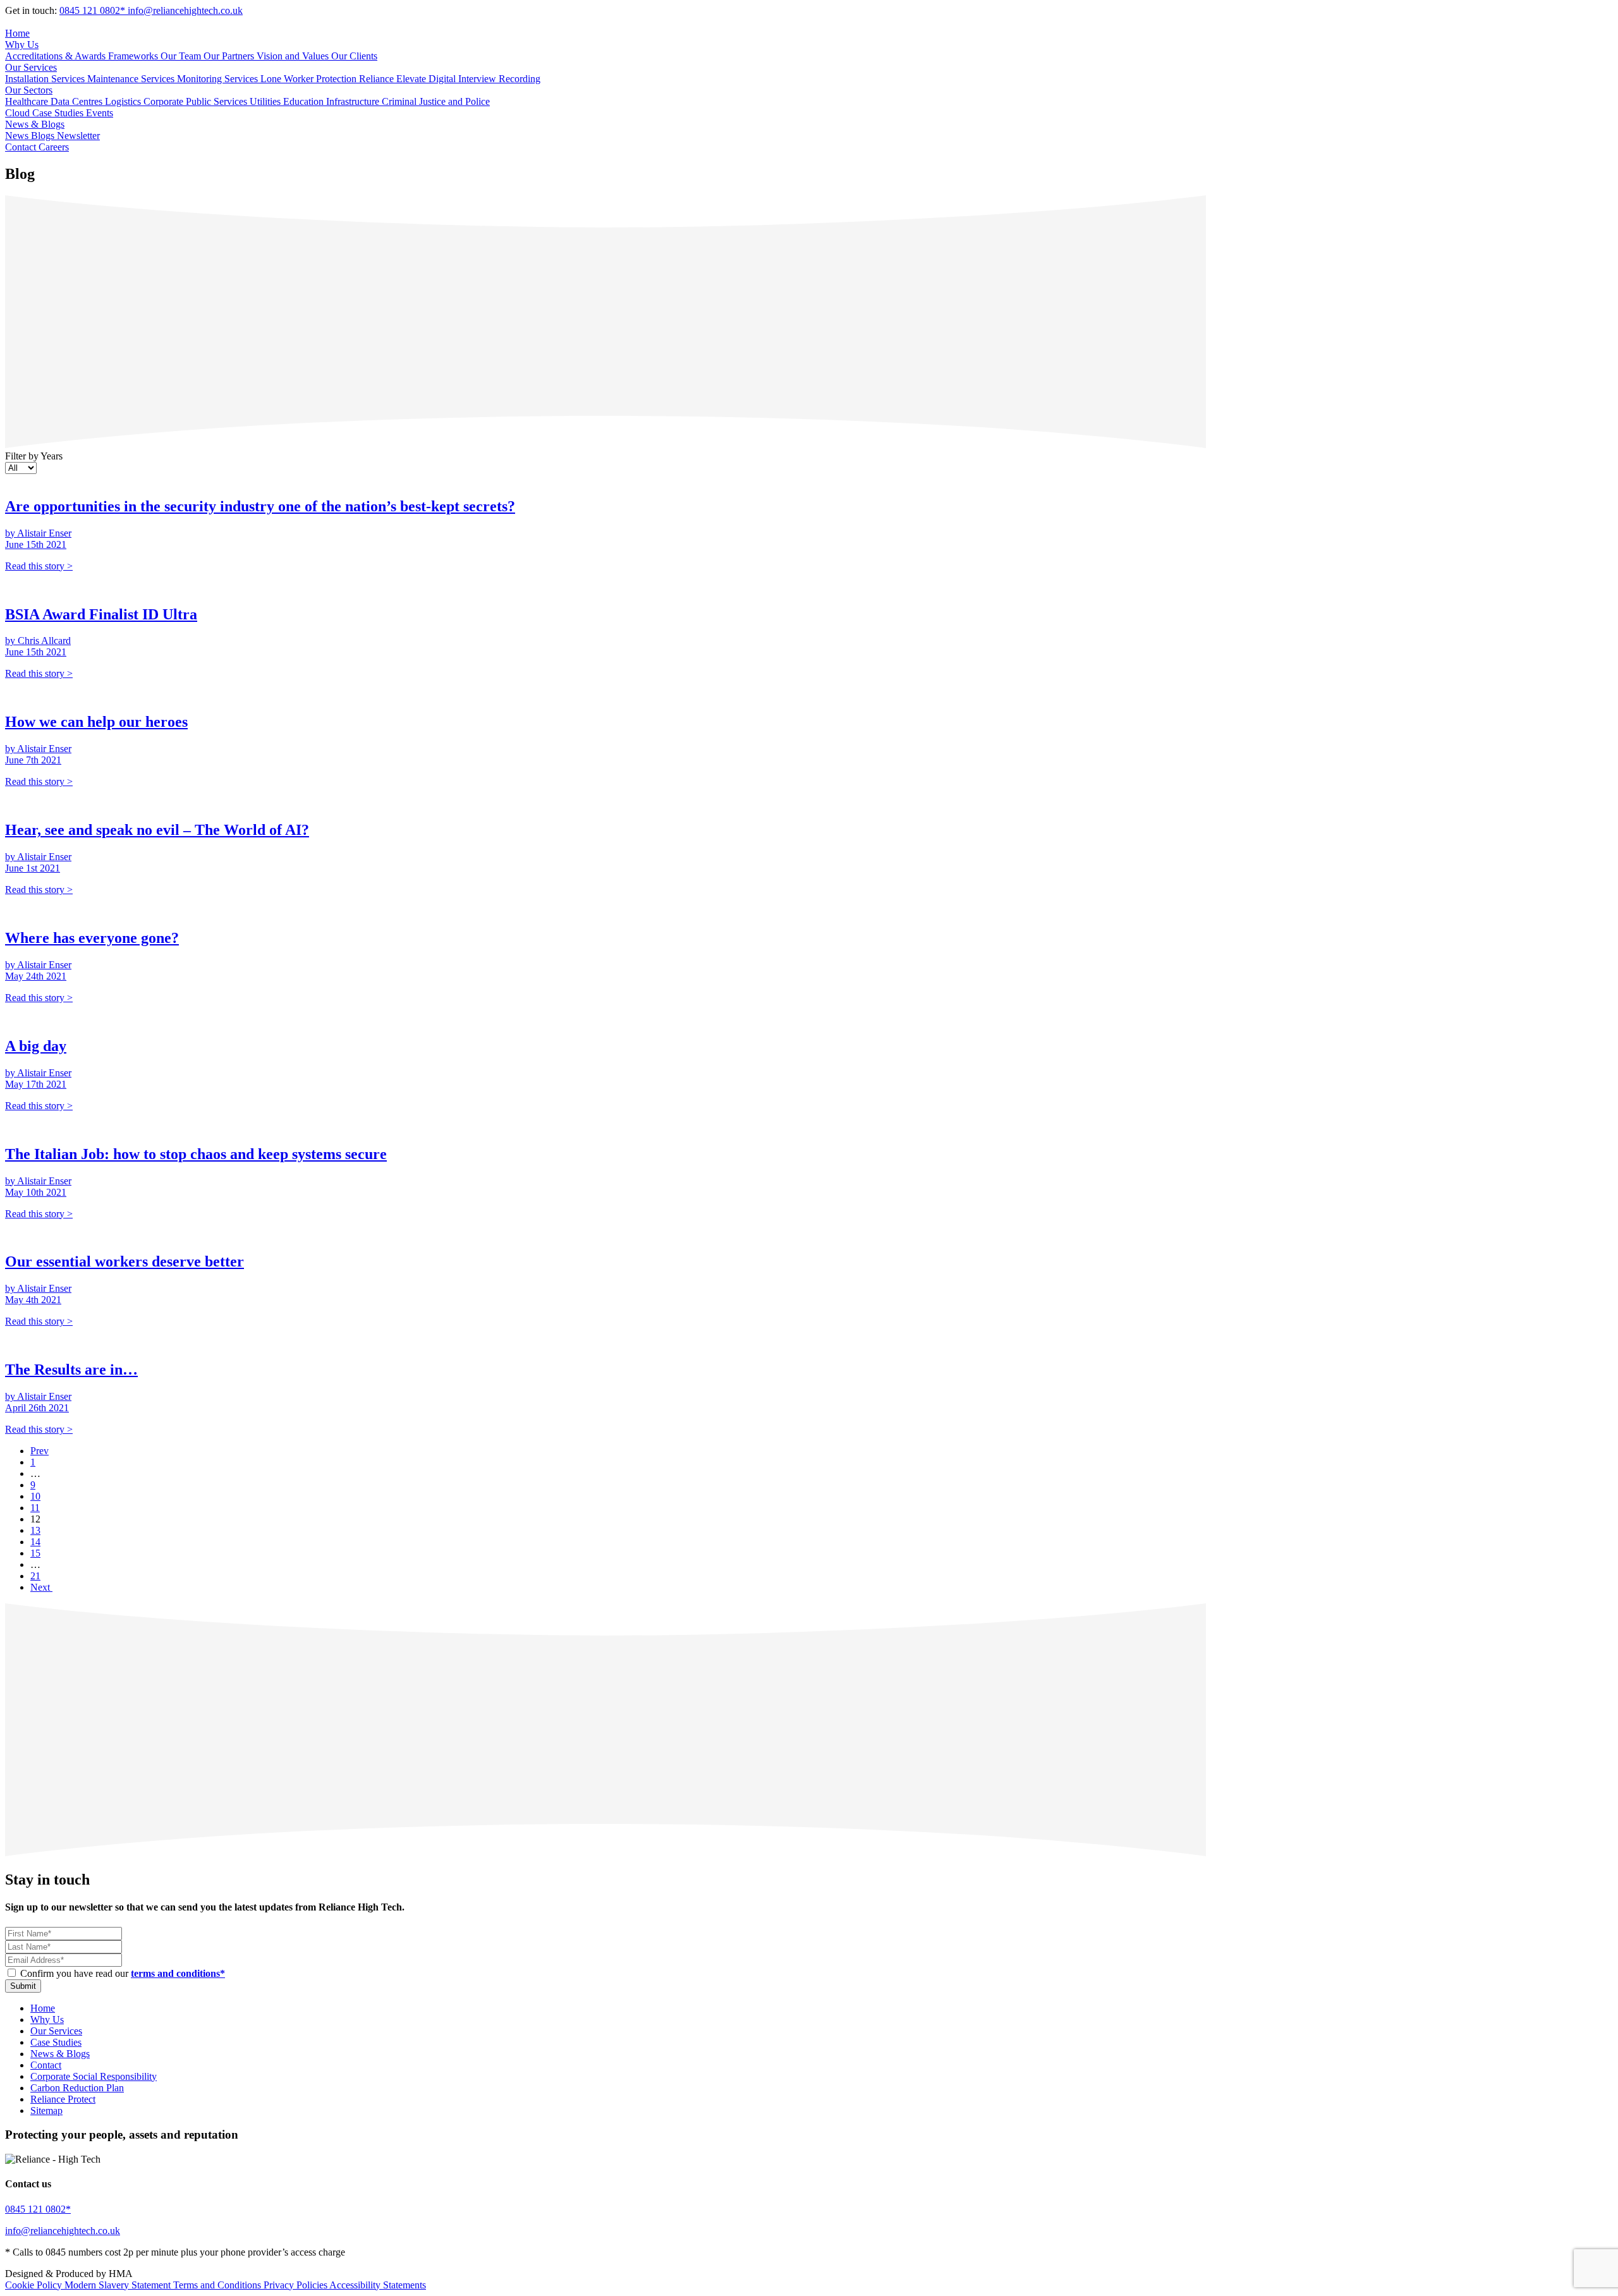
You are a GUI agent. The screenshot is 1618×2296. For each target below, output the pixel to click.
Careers (54, 147)
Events (100, 113)
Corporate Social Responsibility (94, 2076)
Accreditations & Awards (57, 56)
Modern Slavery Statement (119, 2285)
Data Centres (78, 101)
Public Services (218, 101)
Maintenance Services (132, 79)
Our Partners (230, 56)
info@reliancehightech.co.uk (185, 10)
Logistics (124, 101)
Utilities (266, 101)
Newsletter (78, 136)
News (18, 136)
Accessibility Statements (378, 2285)
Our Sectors (29, 90)
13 (35, 1530)
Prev (40, 1451)
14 (35, 1542)
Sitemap (46, 2111)
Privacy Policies (296, 2285)
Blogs (44, 136)
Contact (22, 147)
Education (305, 101)
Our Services (31, 67)
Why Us (22, 45)
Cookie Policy (35, 2285)
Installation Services (46, 79)
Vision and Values (294, 56)
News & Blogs (35, 124)
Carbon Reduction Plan (77, 2088)
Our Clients (354, 56)
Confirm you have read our (123, 1973)
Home (17, 33)
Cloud (19, 113)
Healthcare (28, 101)
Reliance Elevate (394, 79)
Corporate (165, 101)
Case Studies (59, 113)
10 (35, 1496)
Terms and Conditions (218, 2285)
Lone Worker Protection (310, 79)
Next (41, 1587)
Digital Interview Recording (484, 79)
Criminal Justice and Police (436, 101)
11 (35, 1508)
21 (35, 1576)
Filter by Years (34, 456)
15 (35, 1553)
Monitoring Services (219, 79)
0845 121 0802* (94, 10)
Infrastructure (354, 101)
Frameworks (134, 56)
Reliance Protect (63, 2099)
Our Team (182, 56)
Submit (23, 1986)
